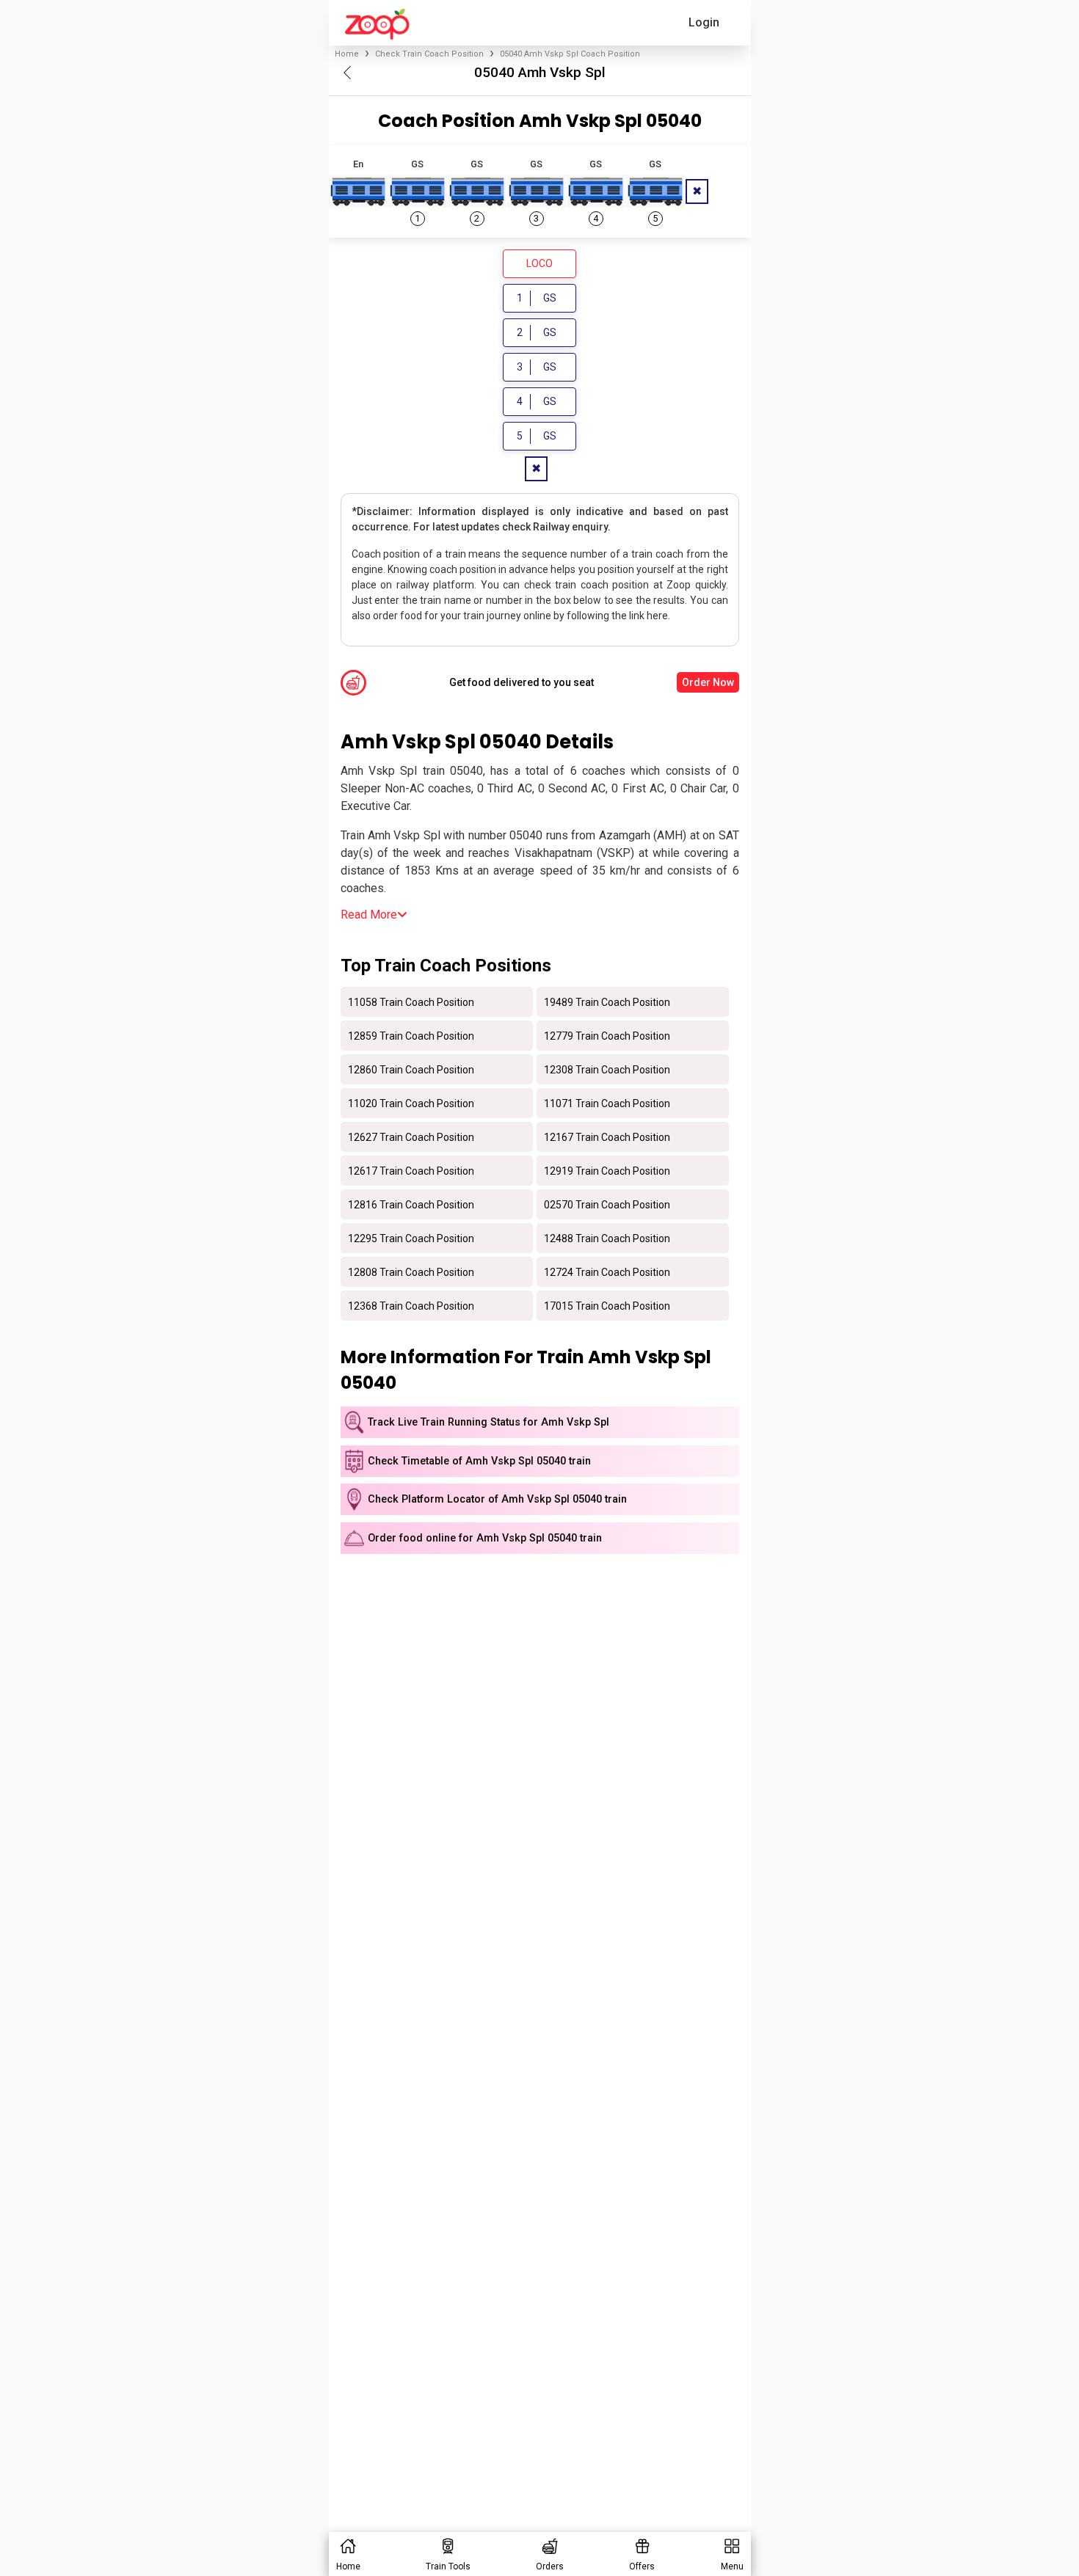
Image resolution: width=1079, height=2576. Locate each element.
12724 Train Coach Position (607, 1271)
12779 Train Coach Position (607, 1035)
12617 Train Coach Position (411, 1170)
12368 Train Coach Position (411, 1305)
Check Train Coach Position (429, 54)
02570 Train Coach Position (607, 1204)
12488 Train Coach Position (607, 1238)
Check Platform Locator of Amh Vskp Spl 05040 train (497, 1499)
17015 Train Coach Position (607, 1305)
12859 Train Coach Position (411, 1035)
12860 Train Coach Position (411, 1069)
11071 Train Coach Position (607, 1103)
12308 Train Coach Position (607, 1069)
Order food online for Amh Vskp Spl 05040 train (485, 1538)
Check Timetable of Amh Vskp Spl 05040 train (479, 1461)
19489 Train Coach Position (607, 1001)
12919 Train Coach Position (607, 1170)
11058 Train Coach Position (411, 1001)
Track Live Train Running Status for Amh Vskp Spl (488, 1422)
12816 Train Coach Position (411, 1204)
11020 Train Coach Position (411, 1103)
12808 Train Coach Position (411, 1271)
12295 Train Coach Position (411, 1238)
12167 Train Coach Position (607, 1136)
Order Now (708, 682)
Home (347, 54)
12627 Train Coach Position (411, 1136)
